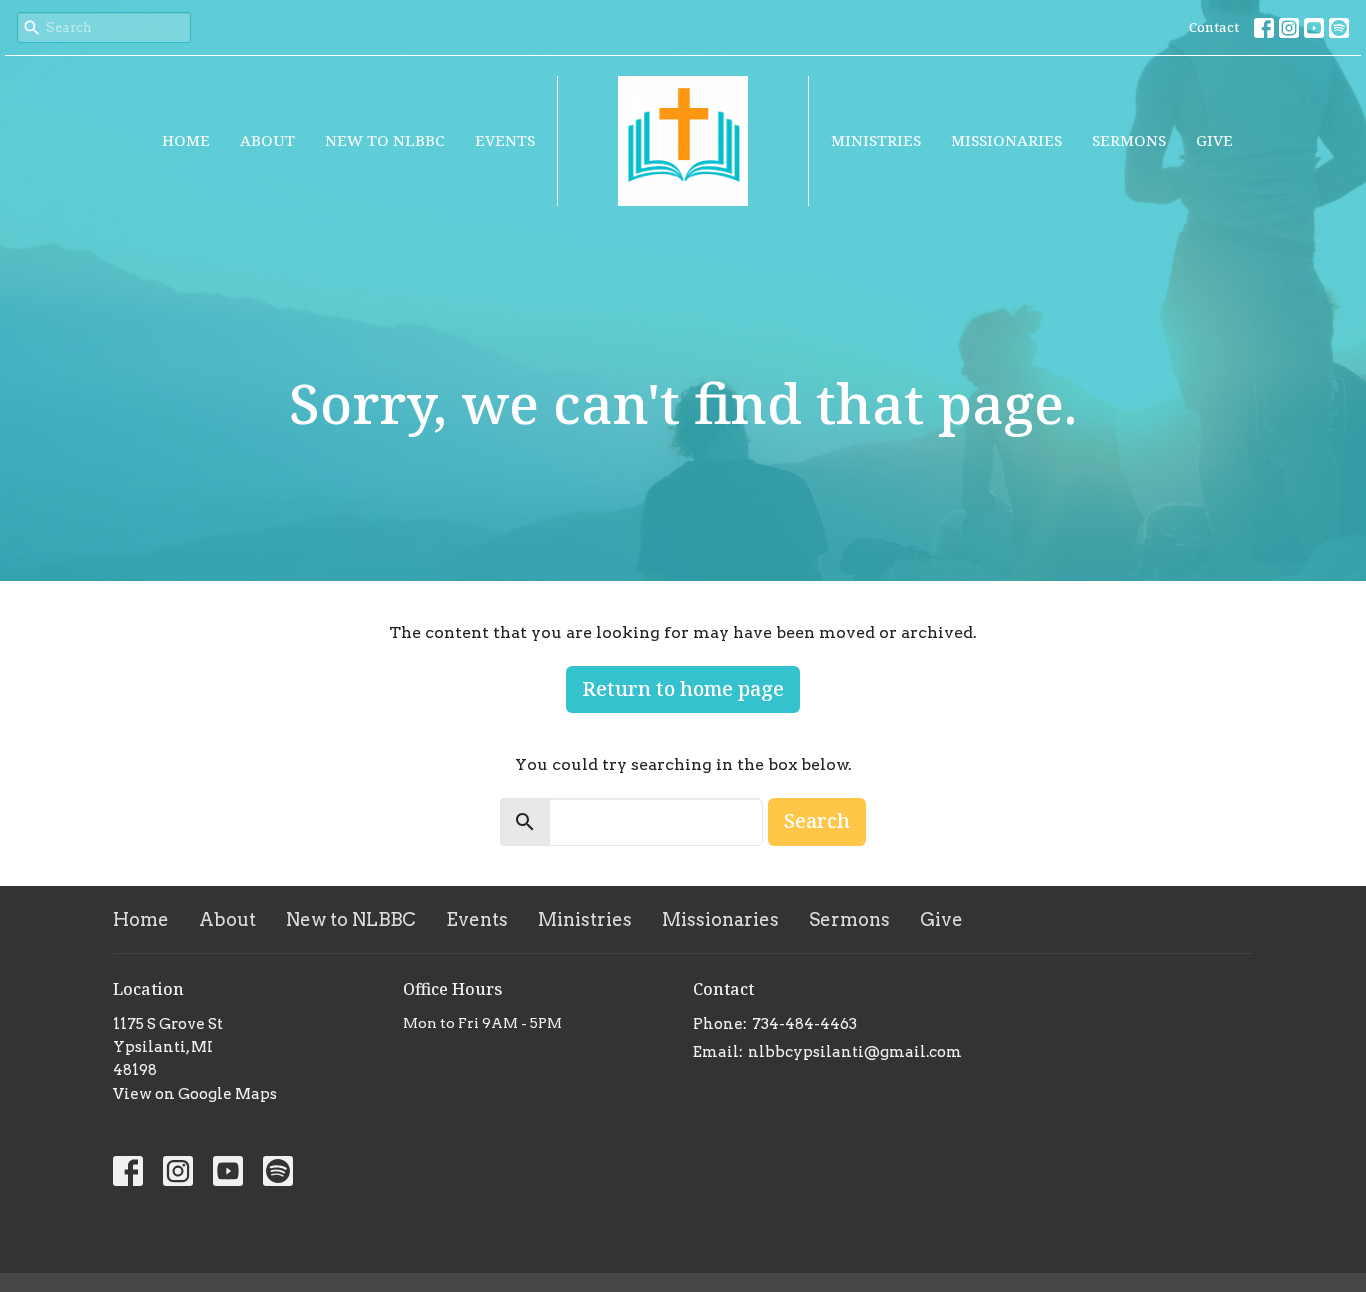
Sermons (1129, 140)
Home (186, 140)
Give (1214, 140)
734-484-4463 (804, 1024)
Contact (1214, 27)
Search (817, 820)
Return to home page (683, 688)
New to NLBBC (385, 140)
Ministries (876, 140)
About (267, 140)
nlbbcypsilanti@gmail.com (855, 1052)
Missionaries (1006, 140)
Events (505, 140)
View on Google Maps (195, 1094)
